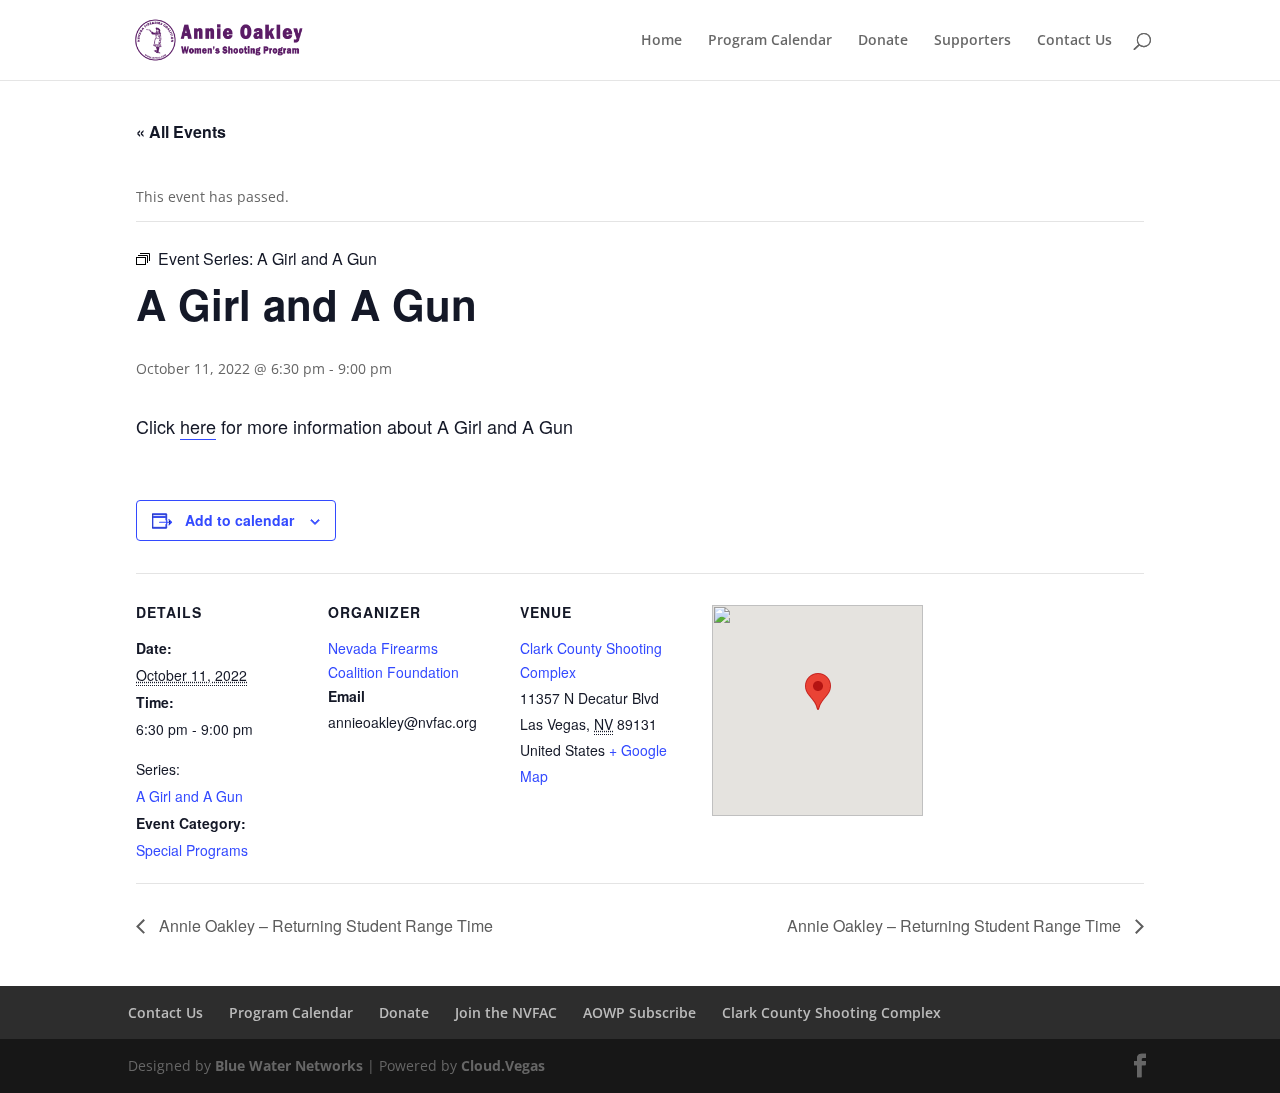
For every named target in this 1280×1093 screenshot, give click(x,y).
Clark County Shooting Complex (831, 1012)
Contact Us (1074, 41)
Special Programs (192, 850)
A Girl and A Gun (189, 796)
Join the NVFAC (506, 1012)
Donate (883, 41)
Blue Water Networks (289, 1065)
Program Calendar (770, 41)
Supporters (972, 41)
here (198, 426)
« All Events (181, 131)
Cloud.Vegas (503, 1065)
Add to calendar (239, 520)
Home (661, 41)
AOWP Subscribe (639, 1012)
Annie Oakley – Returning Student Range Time (324, 925)
